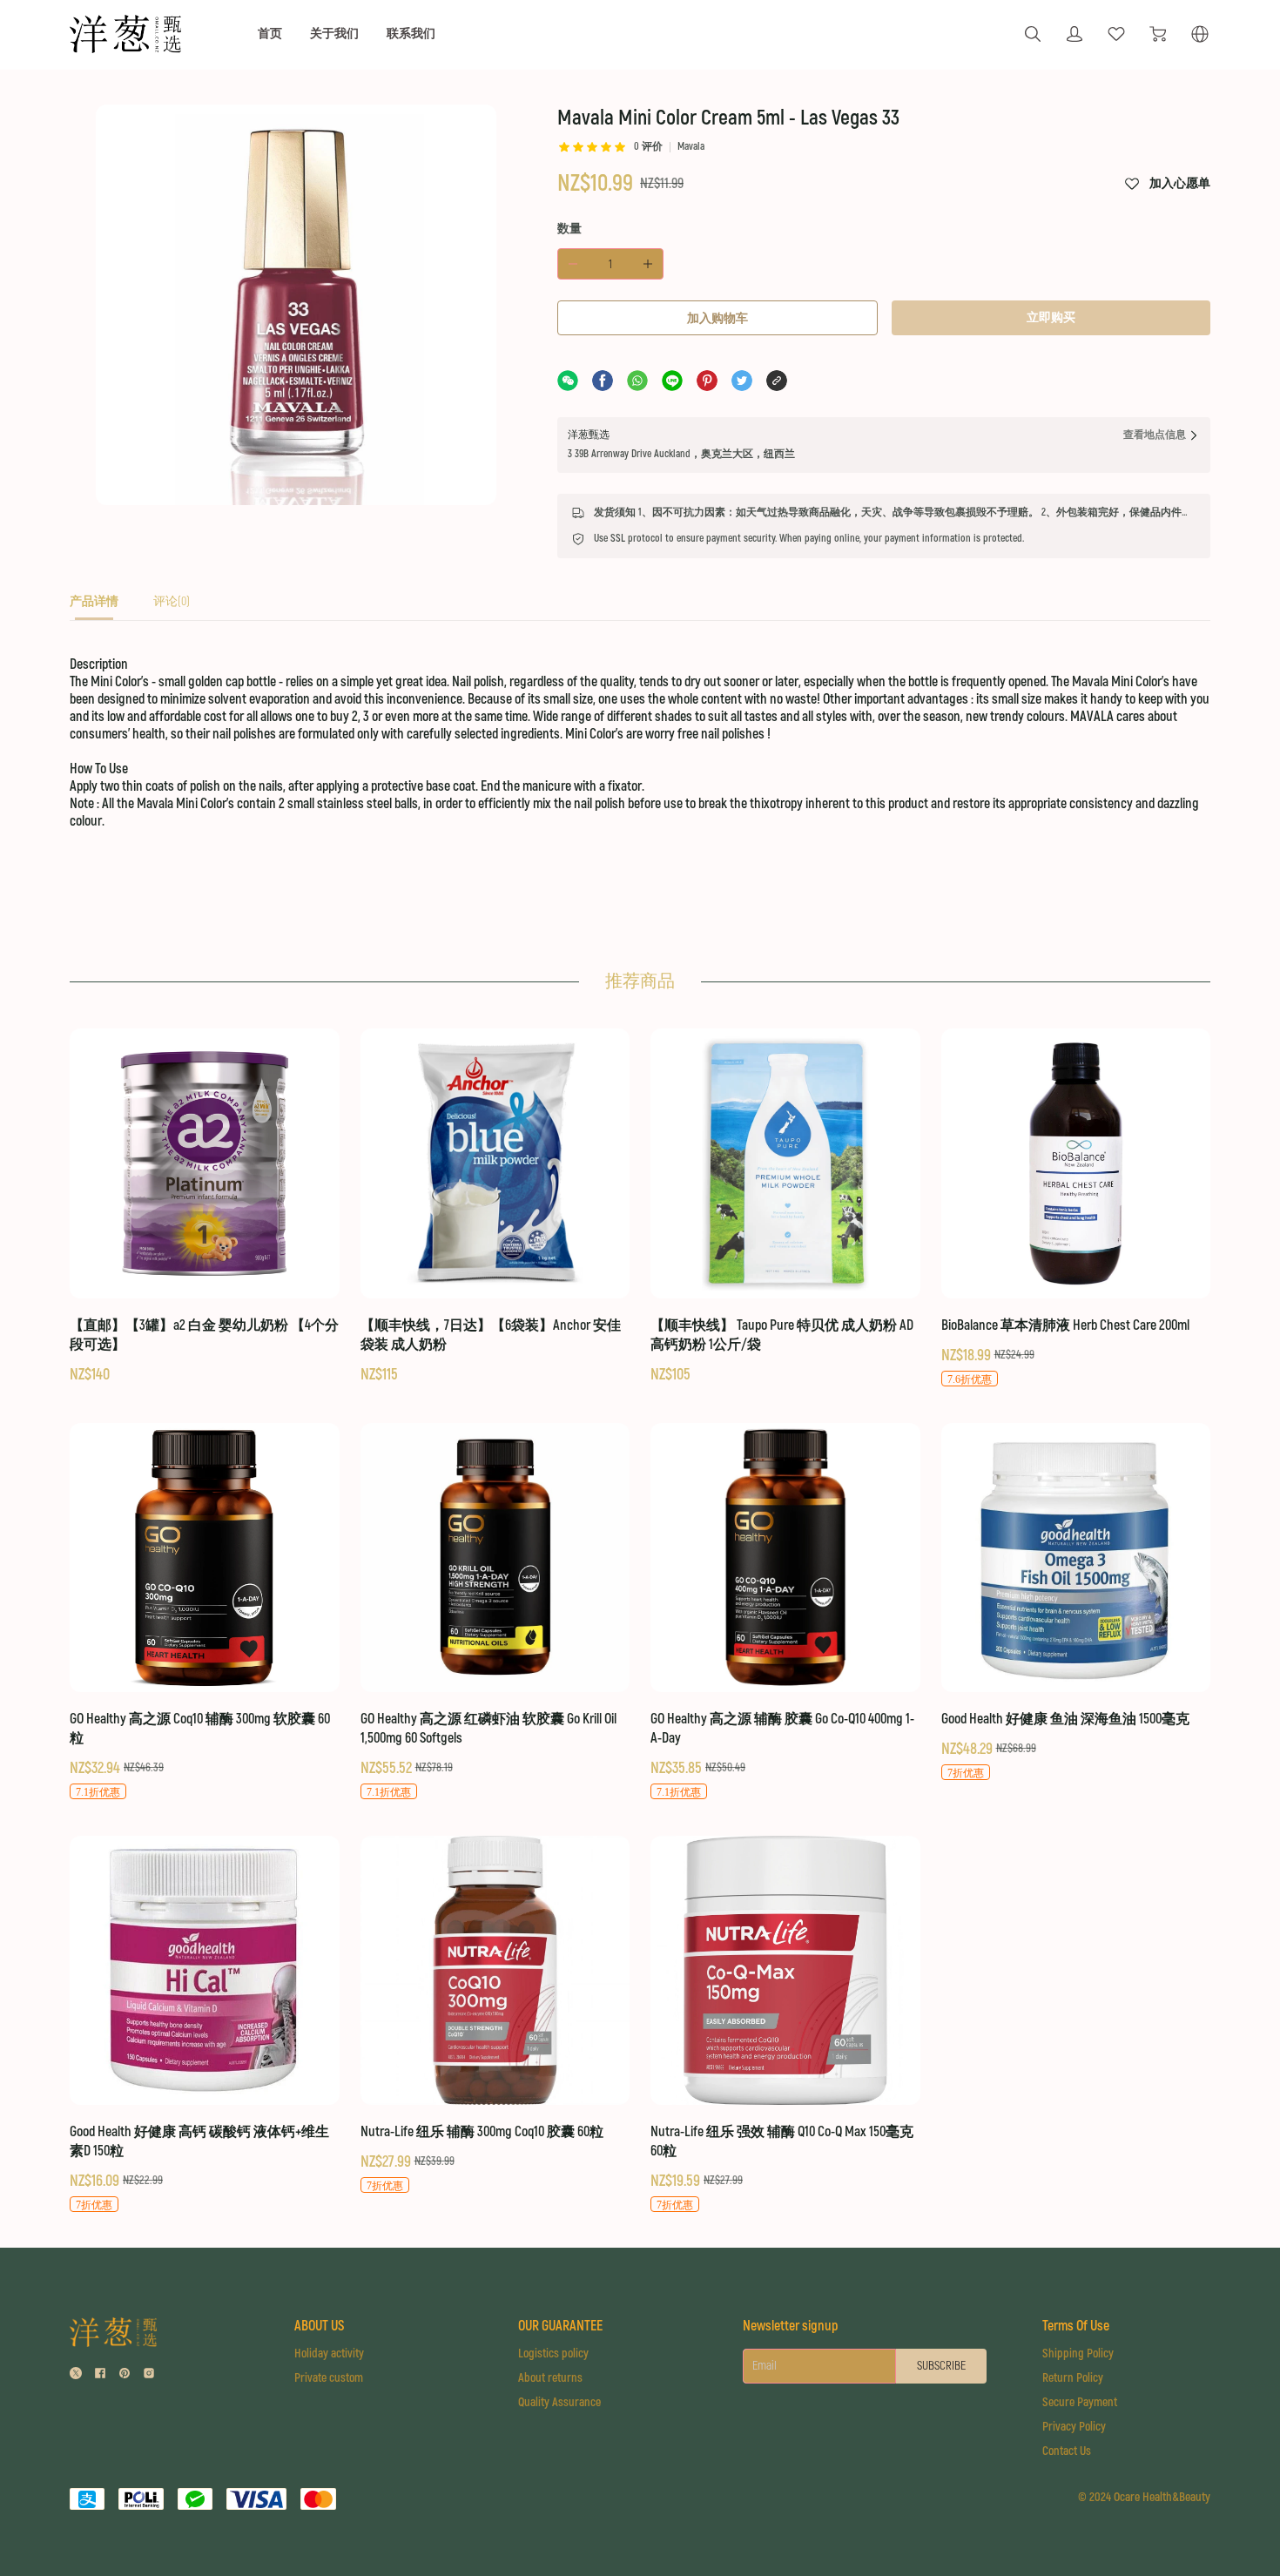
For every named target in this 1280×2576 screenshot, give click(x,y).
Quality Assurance (559, 2402)
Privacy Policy (1074, 2427)
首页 (270, 34)
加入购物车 (717, 318)
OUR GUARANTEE (560, 2326)
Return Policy (1073, 2378)
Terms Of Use (1076, 2326)
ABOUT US (319, 2326)
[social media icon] (76, 2375)
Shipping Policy (1078, 2353)
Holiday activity (329, 2353)
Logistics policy (553, 2353)
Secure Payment (1080, 2402)
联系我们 (411, 34)
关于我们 (334, 34)
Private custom (329, 2378)
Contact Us (1067, 2451)
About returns (550, 2378)
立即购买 (1051, 317)
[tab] (94, 607)
